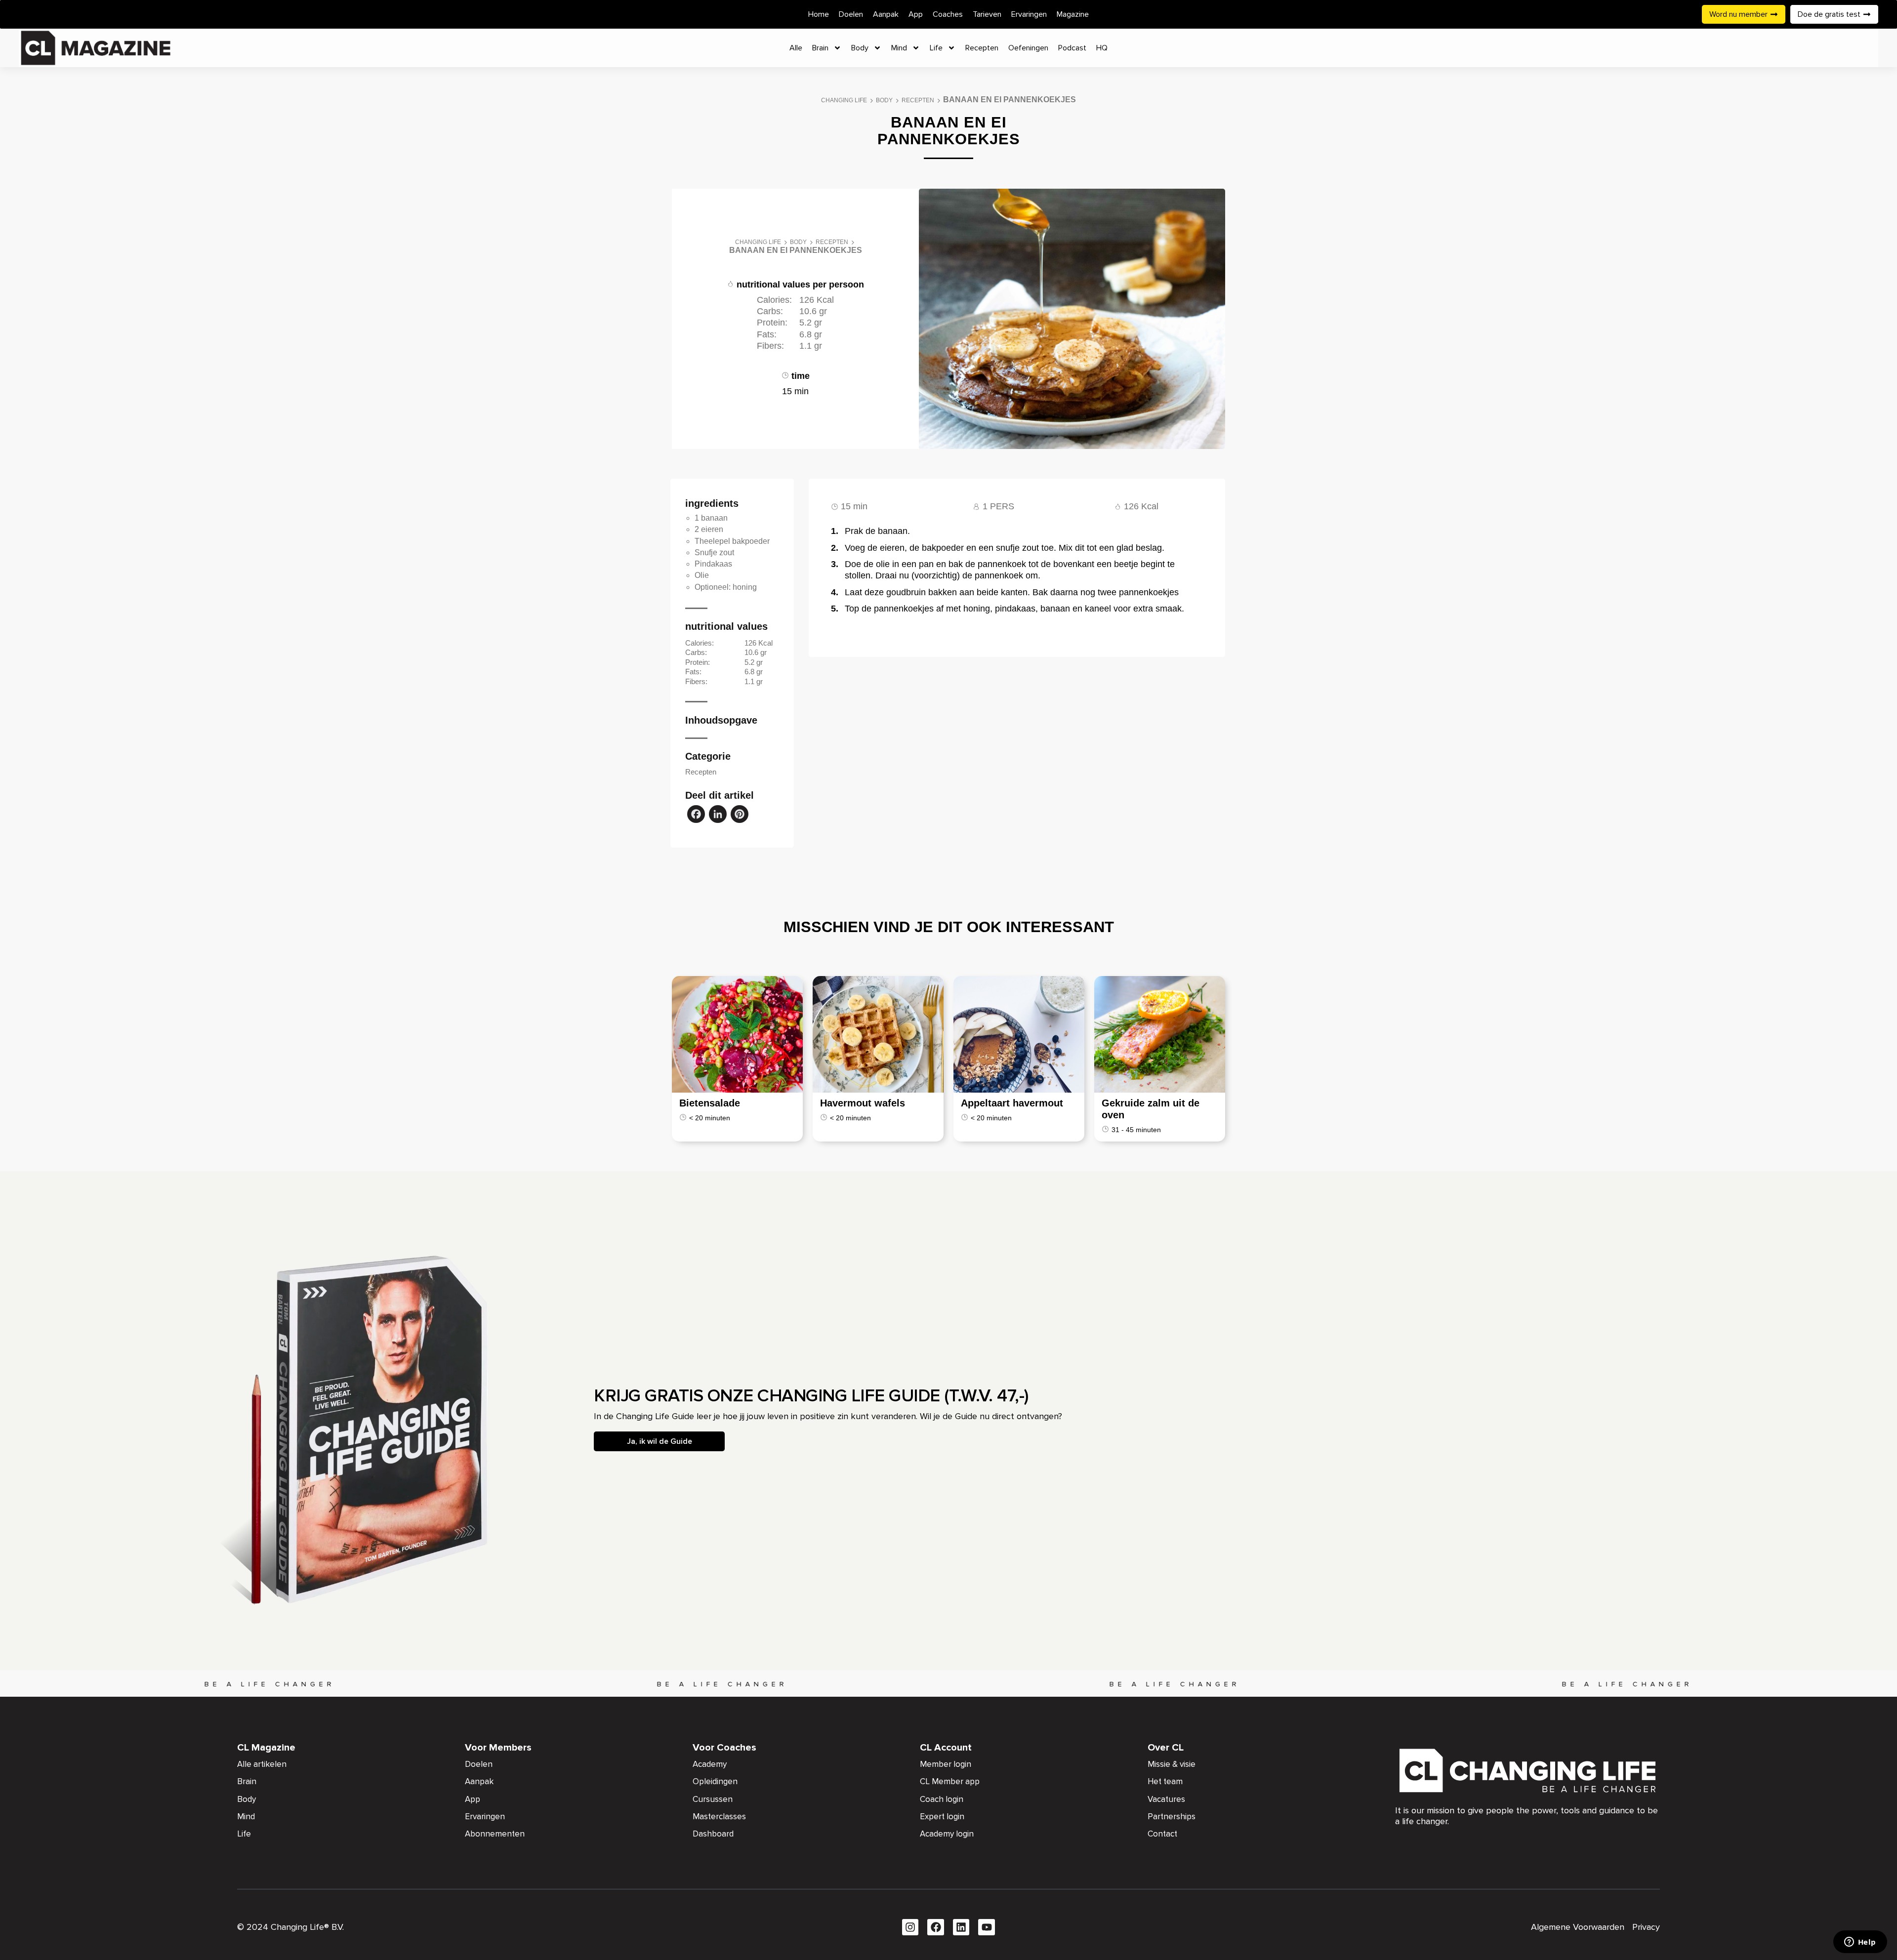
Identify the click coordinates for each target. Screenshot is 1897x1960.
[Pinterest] (740, 815)
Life (936, 48)
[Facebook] (696, 815)
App (916, 14)
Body (860, 48)
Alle (796, 48)
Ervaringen (1029, 14)
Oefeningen (1028, 48)
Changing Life (844, 100)
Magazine (1073, 14)
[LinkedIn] (718, 815)
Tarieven (987, 14)
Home (819, 14)
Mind (899, 48)
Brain (820, 48)
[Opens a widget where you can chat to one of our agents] (1860, 1943)
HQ (1102, 48)
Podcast (1072, 48)
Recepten (982, 48)
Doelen (851, 14)
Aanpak (886, 14)
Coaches (948, 14)
